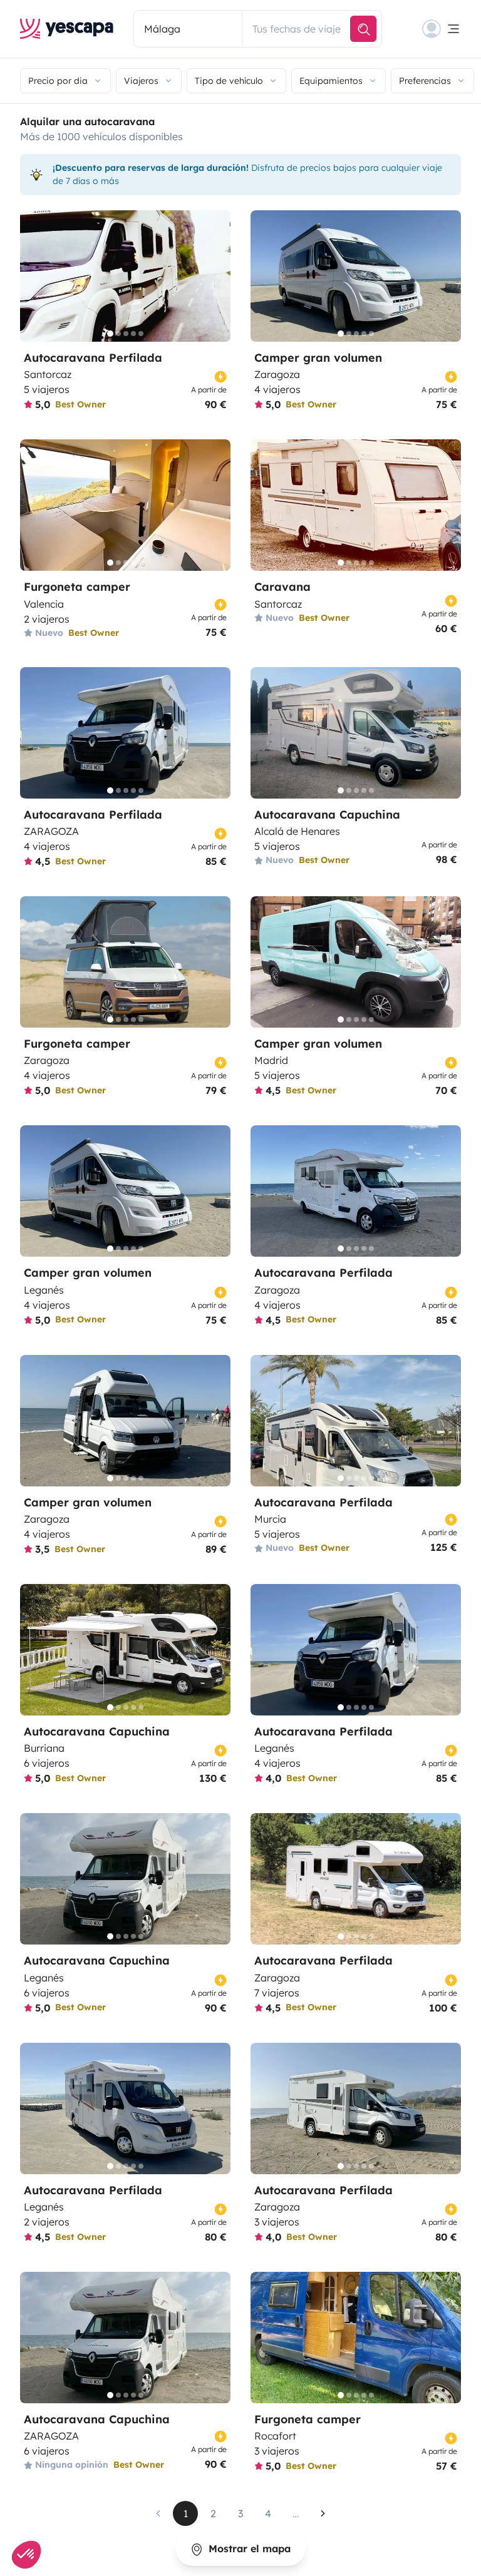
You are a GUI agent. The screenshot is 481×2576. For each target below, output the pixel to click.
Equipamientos (331, 81)
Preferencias (425, 81)
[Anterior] (35, 276)
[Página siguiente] (323, 2513)
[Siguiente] (215, 276)
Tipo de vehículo (229, 81)
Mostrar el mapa (248, 2548)
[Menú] (442, 29)
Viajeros (141, 81)
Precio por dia (58, 81)
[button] (26, 2555)
